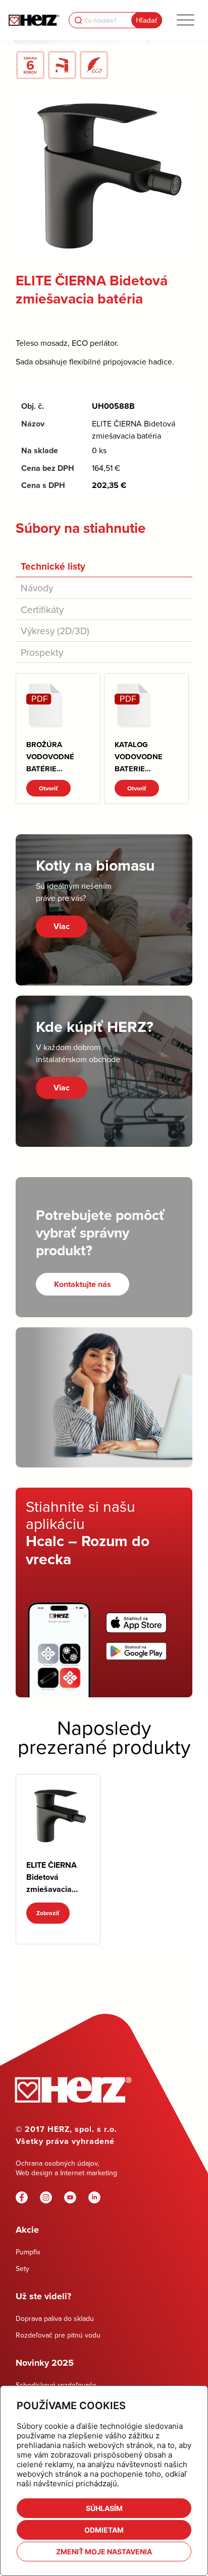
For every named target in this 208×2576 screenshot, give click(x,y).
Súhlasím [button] (104, 2508)
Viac (62, 926)
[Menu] (186, 20)
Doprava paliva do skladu (55, 2318)
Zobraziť (48, 1913)
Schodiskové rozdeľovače (56, 2385)
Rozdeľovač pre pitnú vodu (58, 2335)
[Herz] (34, 20)
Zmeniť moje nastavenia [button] (104, 2552)
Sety (22, 2268)
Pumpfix (28, 2252)
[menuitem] (186, 20)
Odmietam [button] (104, 2530)
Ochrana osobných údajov (57, 2163)
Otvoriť (48, 788)
